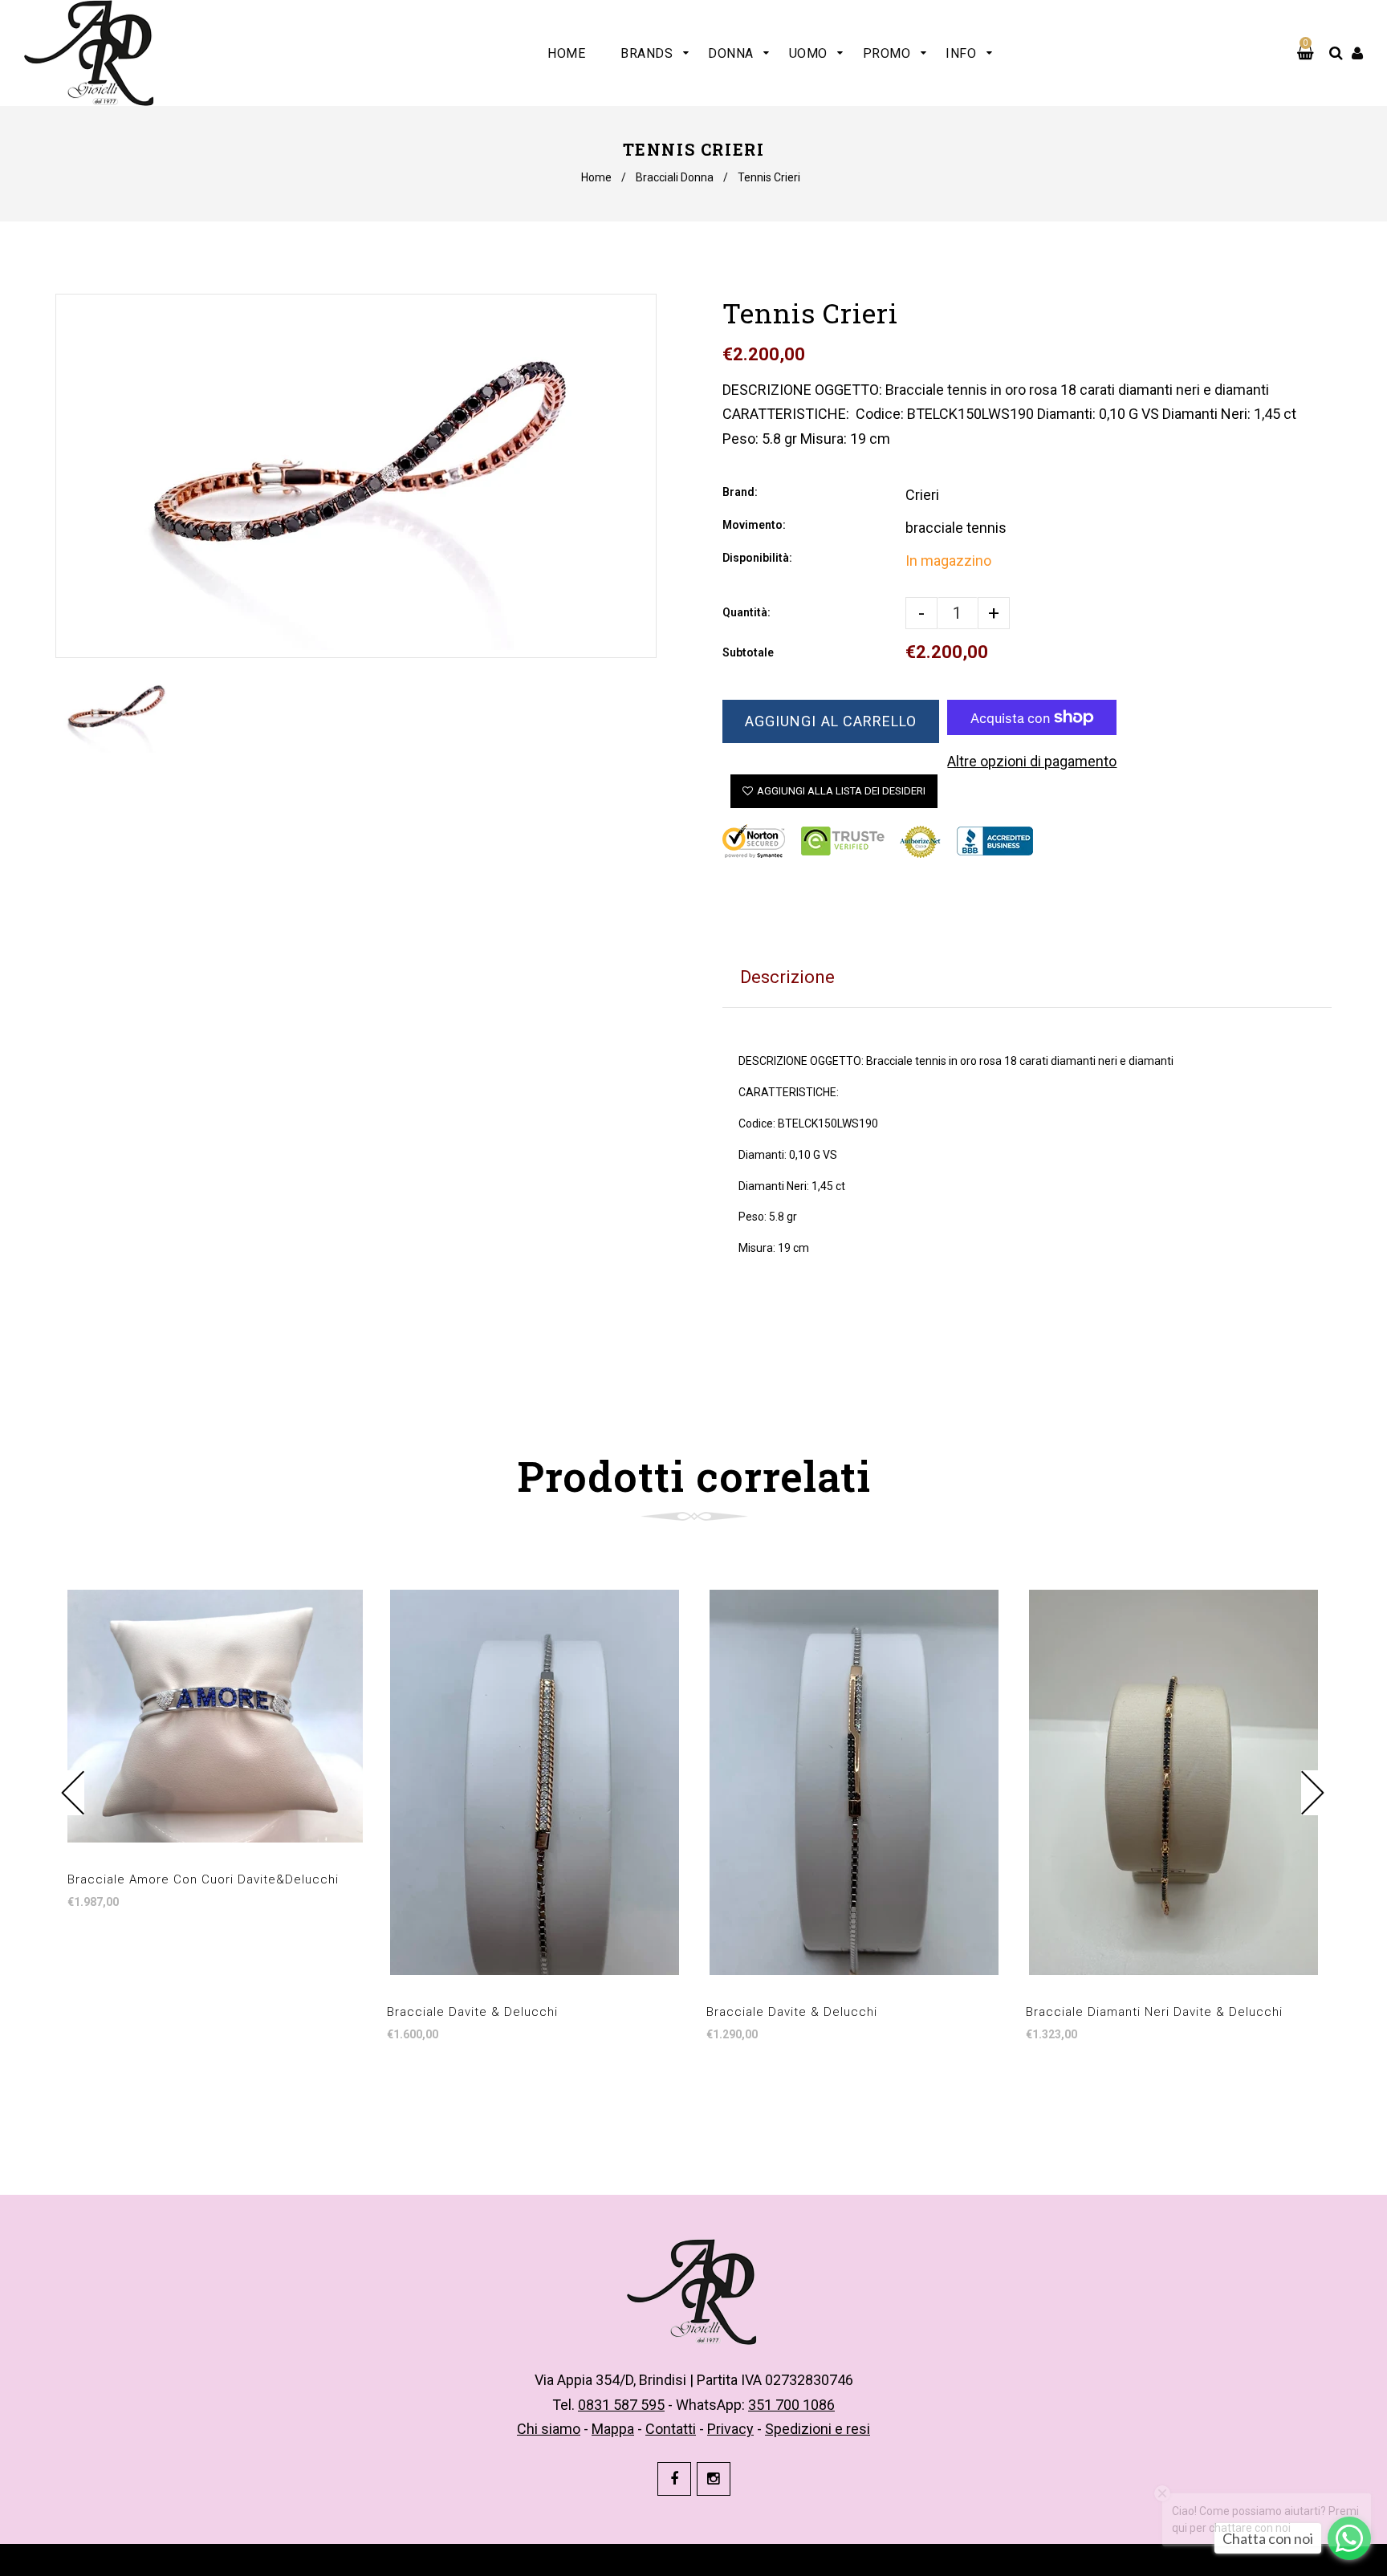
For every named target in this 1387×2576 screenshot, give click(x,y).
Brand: (740, 492)
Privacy (730, 2429)
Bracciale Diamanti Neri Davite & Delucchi (1154, 2012)
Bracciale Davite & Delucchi (472, 2012)
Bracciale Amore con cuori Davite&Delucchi (203, 1879)
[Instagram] (714, 2479)
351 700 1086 (791, 2405)
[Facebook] (674, 2479)
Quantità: (746, 612)
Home (596, 177)
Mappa (613, 2429)
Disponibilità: (757, 558)
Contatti (671, 2429)
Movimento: (754, 525)
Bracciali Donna (675, 177)
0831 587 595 (621, 2405)
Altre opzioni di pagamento (1032, 761)
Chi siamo (549, 2429)
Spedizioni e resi (818, 2429)
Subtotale (748, 652)
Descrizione (787, 977)
